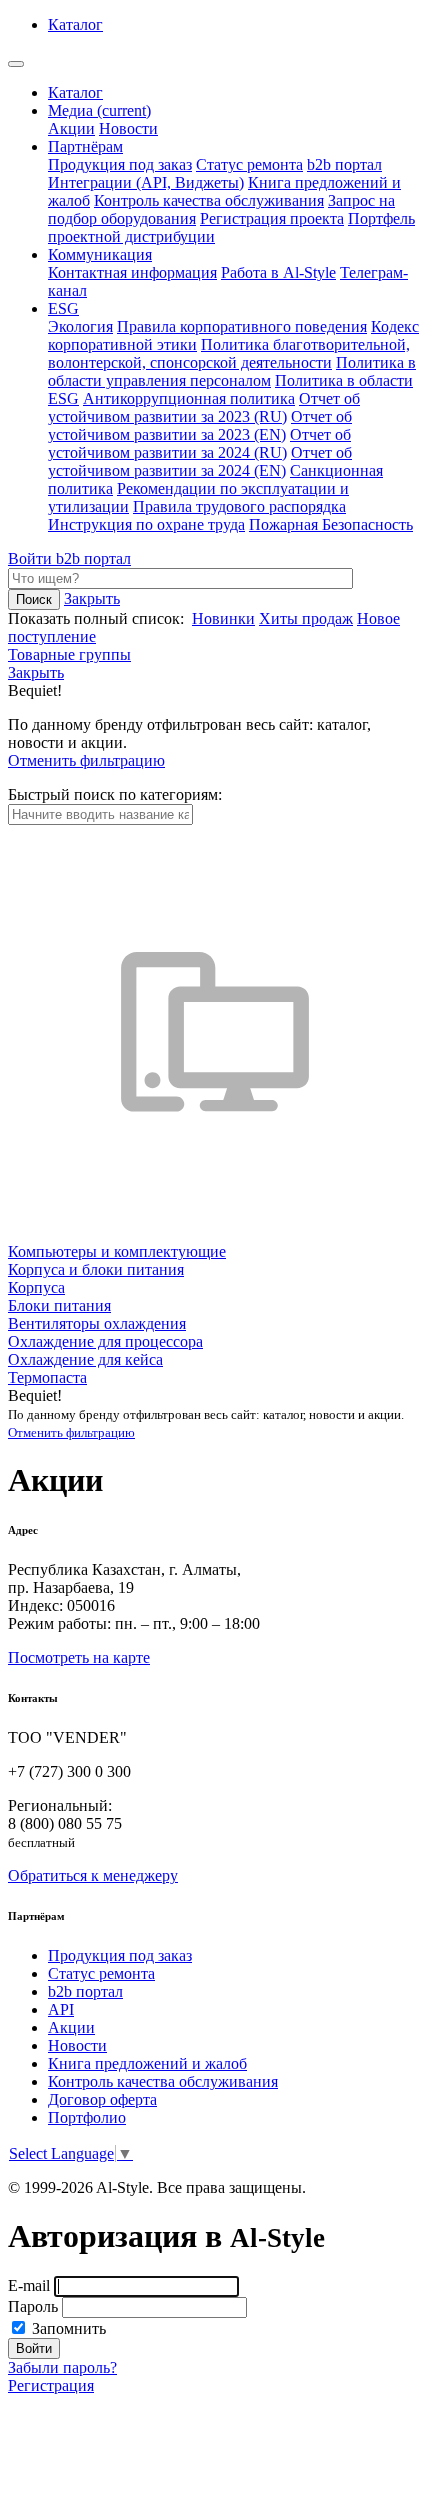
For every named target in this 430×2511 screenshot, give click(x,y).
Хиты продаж (306, 618)
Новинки (223, 618)
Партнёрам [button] (85, 146)
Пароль (33, 2306)
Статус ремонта (249, 164)
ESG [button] (63, 308)
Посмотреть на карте (79, 1657)
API (61, 2009)
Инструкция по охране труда (146, 524)
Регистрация (51, 2385)
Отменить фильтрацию (86, 760)
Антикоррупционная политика (189, 398)
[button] (36, 672)
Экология (80, 326)
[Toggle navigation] (16, 64)
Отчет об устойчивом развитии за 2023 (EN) (200, 425)
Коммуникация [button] (100, 254)
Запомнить (67, 2328)
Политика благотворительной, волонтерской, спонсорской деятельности (229, 353)
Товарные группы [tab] (69, 654)
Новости (128, 128)
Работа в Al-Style (278, 272)
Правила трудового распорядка (239, 506)
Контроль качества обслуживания (209, 200)
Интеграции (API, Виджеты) (146, 182)
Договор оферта (102, 2099)
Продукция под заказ (120, 164)
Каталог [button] (75, 24)
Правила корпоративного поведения (242, 326)
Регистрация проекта (272, 218)
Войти (32, 558)
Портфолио (87, 2117)
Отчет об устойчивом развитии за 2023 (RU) (204, 407)
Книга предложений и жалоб (147, 2063)
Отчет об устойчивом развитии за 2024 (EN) (200, 461)
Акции (71, 128)
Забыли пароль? (62, 2367)
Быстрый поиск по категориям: (115, 794)
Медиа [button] (99, 110)
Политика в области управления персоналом (232, 371)
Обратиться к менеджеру (93, 1875)
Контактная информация (132, 272)
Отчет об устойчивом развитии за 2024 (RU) (199, 443)
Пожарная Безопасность (331, 524)
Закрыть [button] (92, 598)
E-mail (29, 2285)
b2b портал (344, 164)
